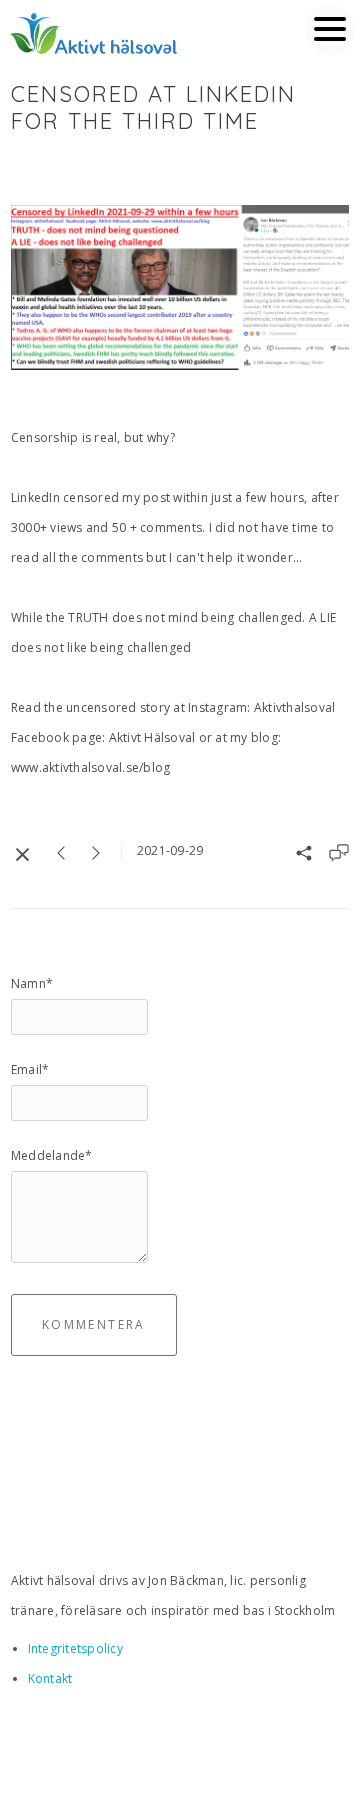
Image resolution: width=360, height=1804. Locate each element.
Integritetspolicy (75, 1648)
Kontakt (50, 1678)
